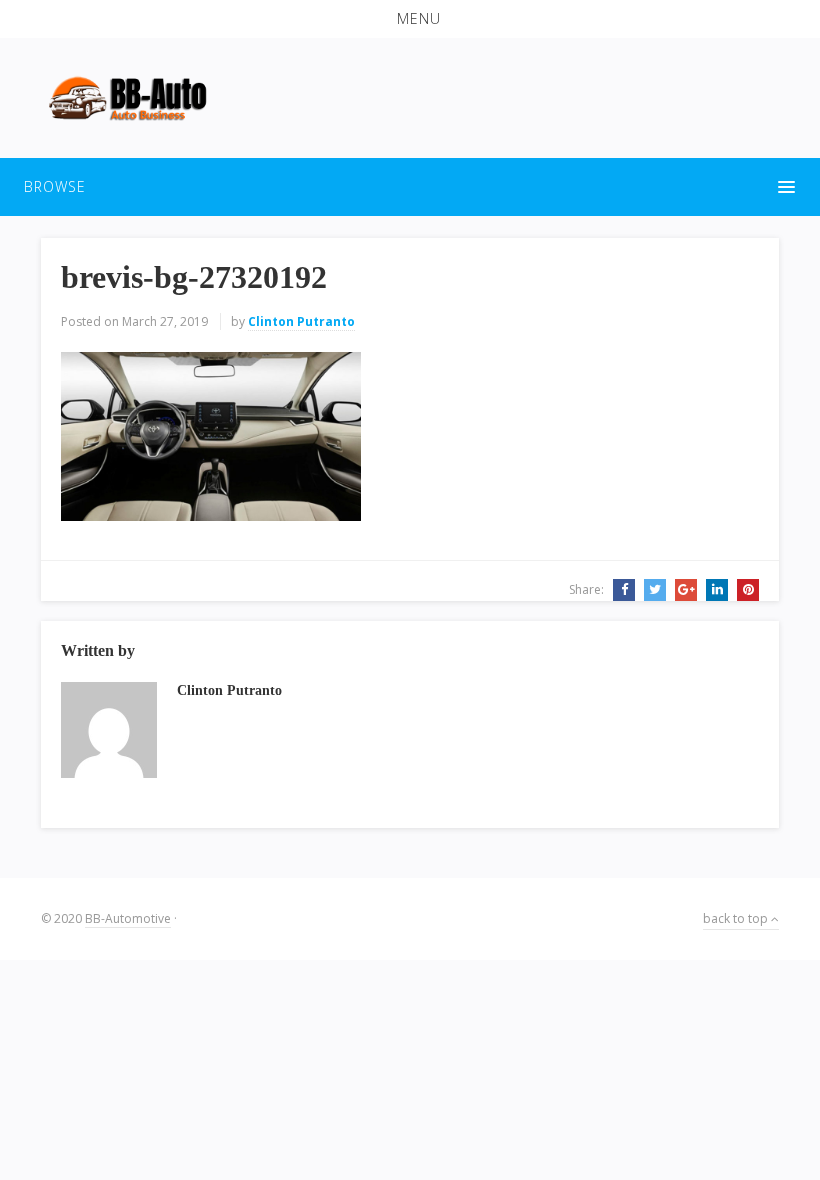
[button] (410, 19)
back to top (737, 918)
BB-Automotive (128, 918)
